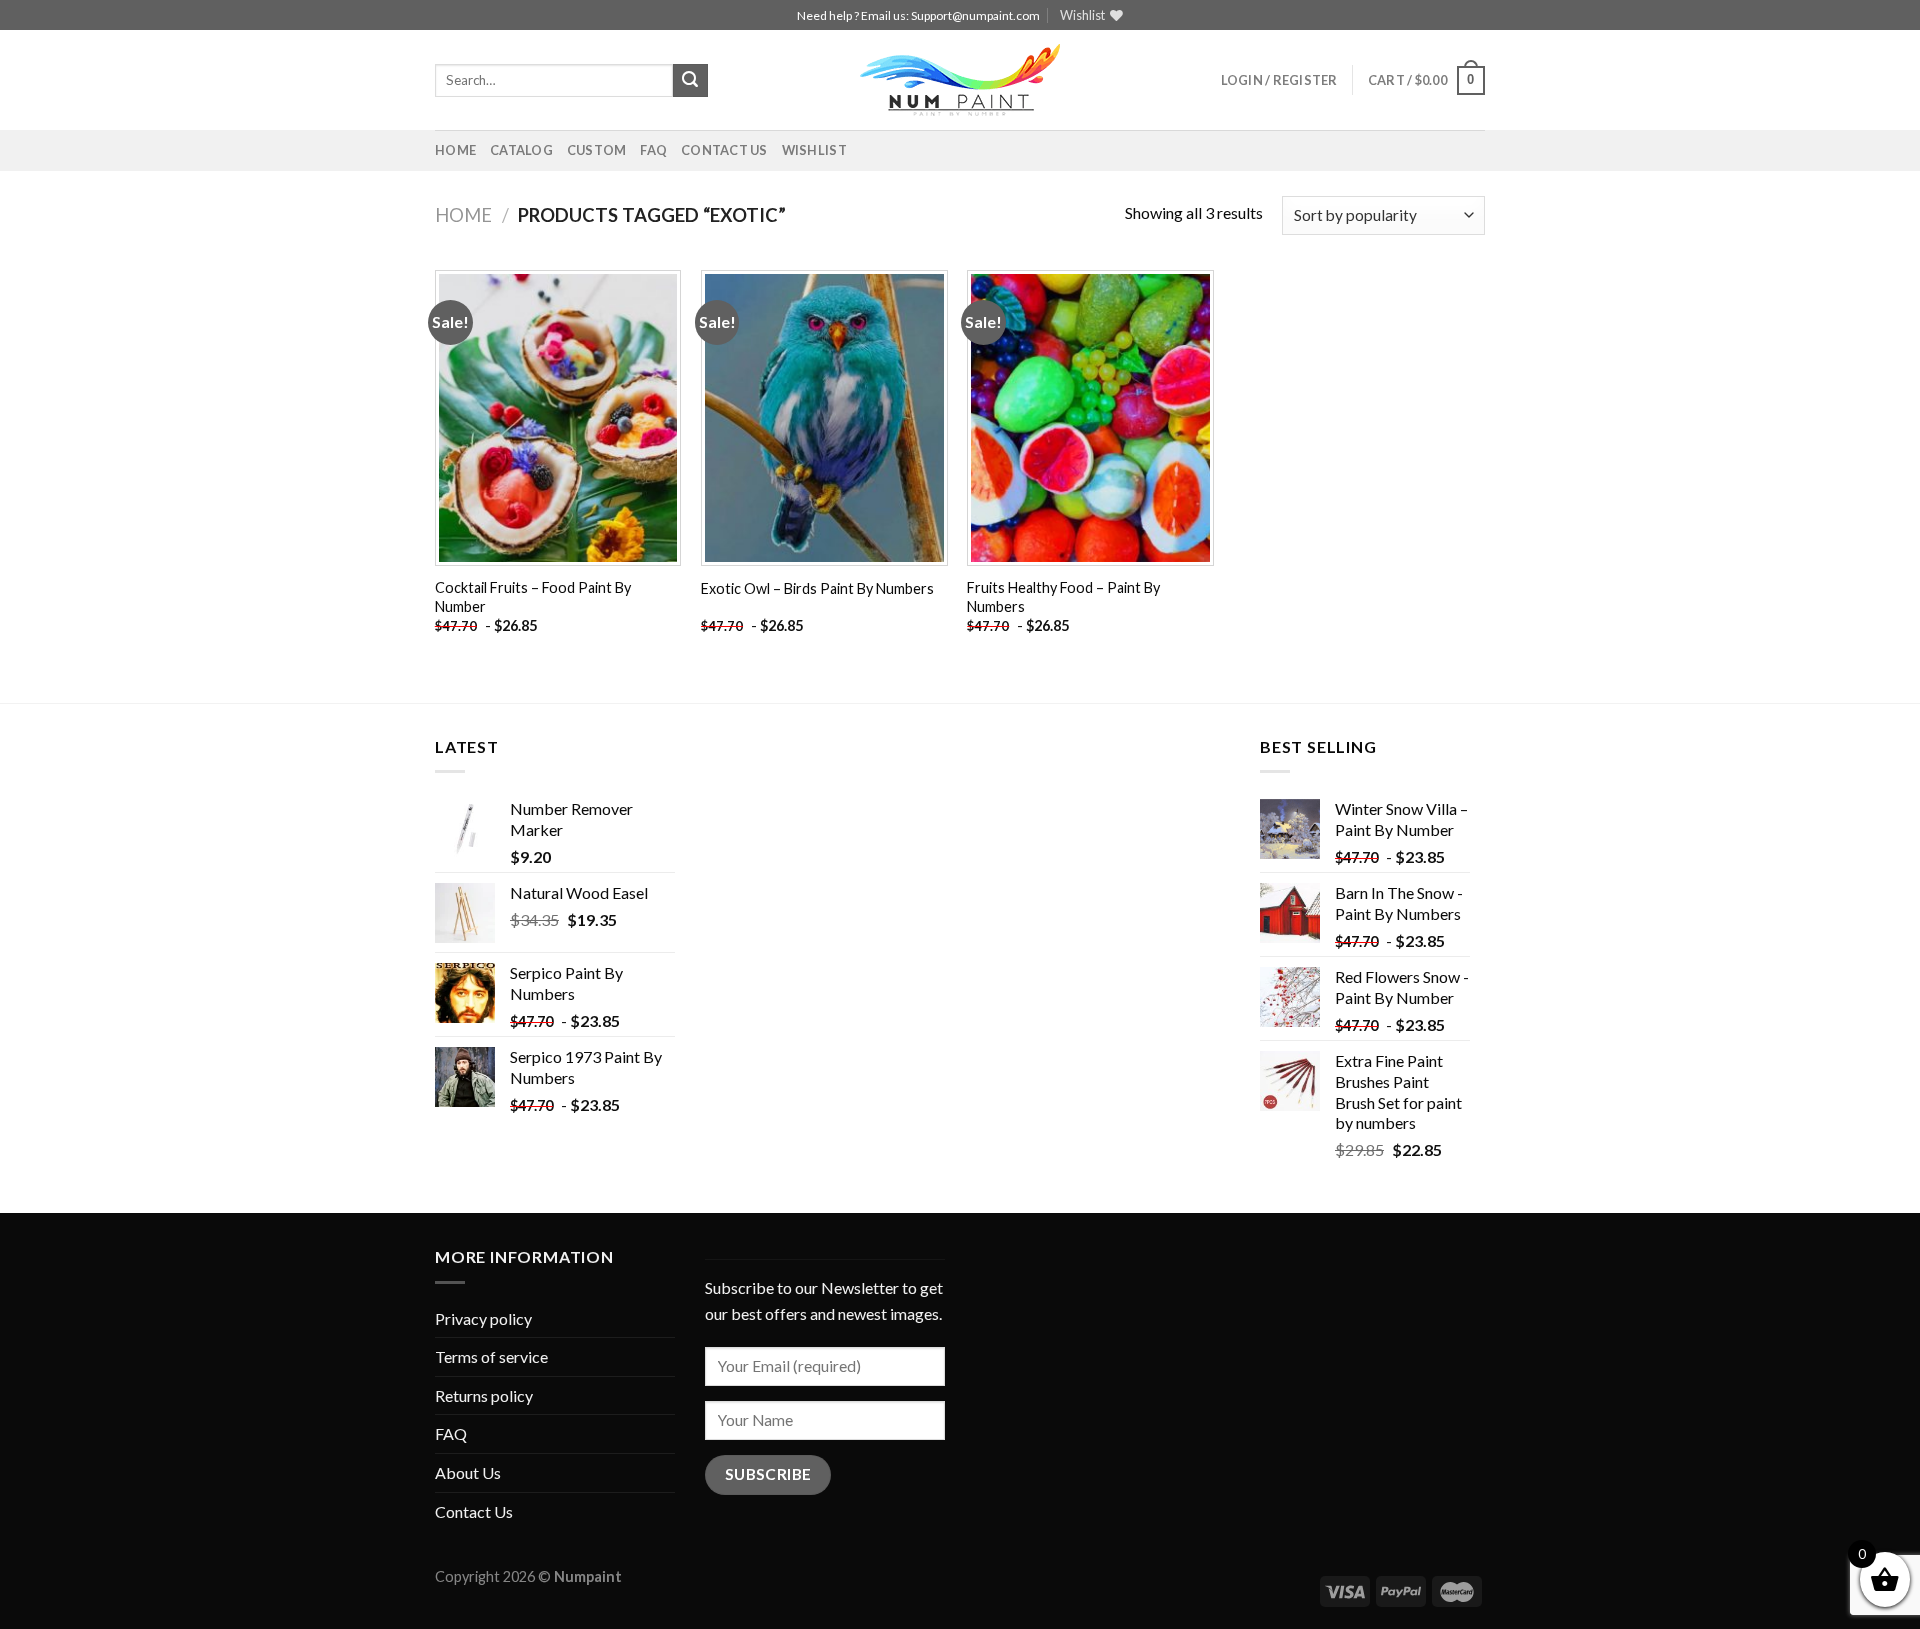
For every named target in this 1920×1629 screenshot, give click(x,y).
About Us (468, 1472)
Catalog (521, 150)
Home (455, 150)
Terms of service (491, 1356)
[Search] (690, 81)
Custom (597, 150)
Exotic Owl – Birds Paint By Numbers (817, 588)
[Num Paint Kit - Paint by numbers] (960, 80)
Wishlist (814, 150)
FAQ (653, 150)
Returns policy (484, 1395)
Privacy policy (483, 1318)
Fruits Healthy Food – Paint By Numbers (1063, 597)
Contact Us (724, 150)
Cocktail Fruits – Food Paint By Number (533, 597)
